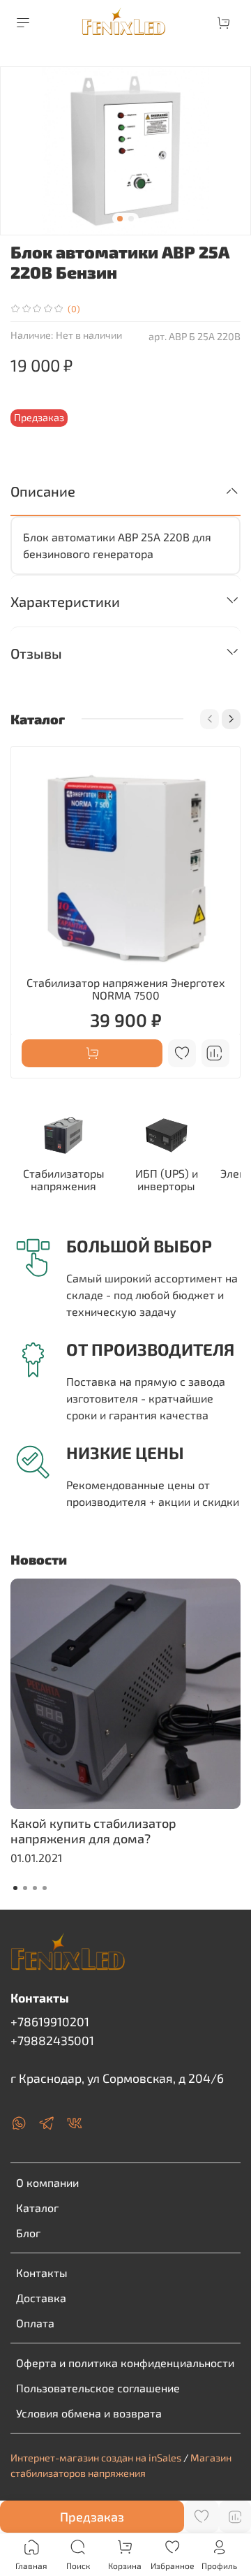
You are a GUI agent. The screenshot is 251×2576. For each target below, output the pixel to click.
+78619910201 (50, 2021)
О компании (47, 2182)
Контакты (42, 2273)
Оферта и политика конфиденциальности (125, 2363)
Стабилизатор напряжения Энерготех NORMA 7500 (126, 989)
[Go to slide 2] (131, 219)
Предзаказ (92, 2517)
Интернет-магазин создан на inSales (96, 2458)
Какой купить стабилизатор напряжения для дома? (93, 1831)
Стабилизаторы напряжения (64, 1179)
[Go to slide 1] (120, 219)
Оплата (35, 2323)
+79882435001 (52, 2040)
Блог (28, 2233)
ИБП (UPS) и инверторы (167, 1179)
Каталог (37, 2208)
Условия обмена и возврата (89, 2413)
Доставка (41, 2298)
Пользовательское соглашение (98, 2388)
